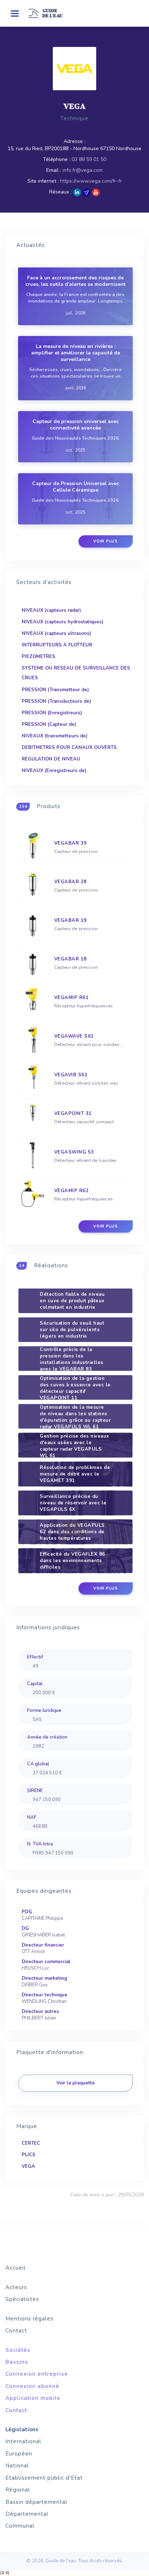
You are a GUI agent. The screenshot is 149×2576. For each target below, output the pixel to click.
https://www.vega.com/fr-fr (91, 181)
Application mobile (33, 2398)
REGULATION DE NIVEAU (51, 759)
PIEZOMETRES (39, 657)
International (23, 2441)
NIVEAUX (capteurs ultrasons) (56, 633)
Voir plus (106, 541)
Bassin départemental (36, 2502)
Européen (19, 2454)
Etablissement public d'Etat (44, 2478)
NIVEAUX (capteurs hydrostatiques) (63, 622)
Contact (16, 2331)
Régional (18, 2490)
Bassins (17, 2362)
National (17, 2466)
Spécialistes (22, 2299)
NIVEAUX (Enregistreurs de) (54, 771)
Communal (20, 2526)
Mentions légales (29, 2319)
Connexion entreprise (37, 2374)
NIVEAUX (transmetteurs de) (55, 736)
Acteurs (16, 2287)
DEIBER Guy (35, 1985)
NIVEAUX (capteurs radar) (51, 610)
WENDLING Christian (44, 2001)
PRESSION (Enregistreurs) (52, 713)
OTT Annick (33, 1952)
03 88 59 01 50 (89, 159)
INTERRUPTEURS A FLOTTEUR (57, 645)
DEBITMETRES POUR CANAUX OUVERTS (69, 747)
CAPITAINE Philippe (42, 1918)
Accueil (16, 2268)
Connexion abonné (32, 2386)
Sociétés (18, 2350)
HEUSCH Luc (35, 1968)
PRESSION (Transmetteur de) (55, 690)
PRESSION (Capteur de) (49, 724)
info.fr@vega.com (83, 170)
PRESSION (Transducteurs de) (56, 701)
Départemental (27, 2514)
